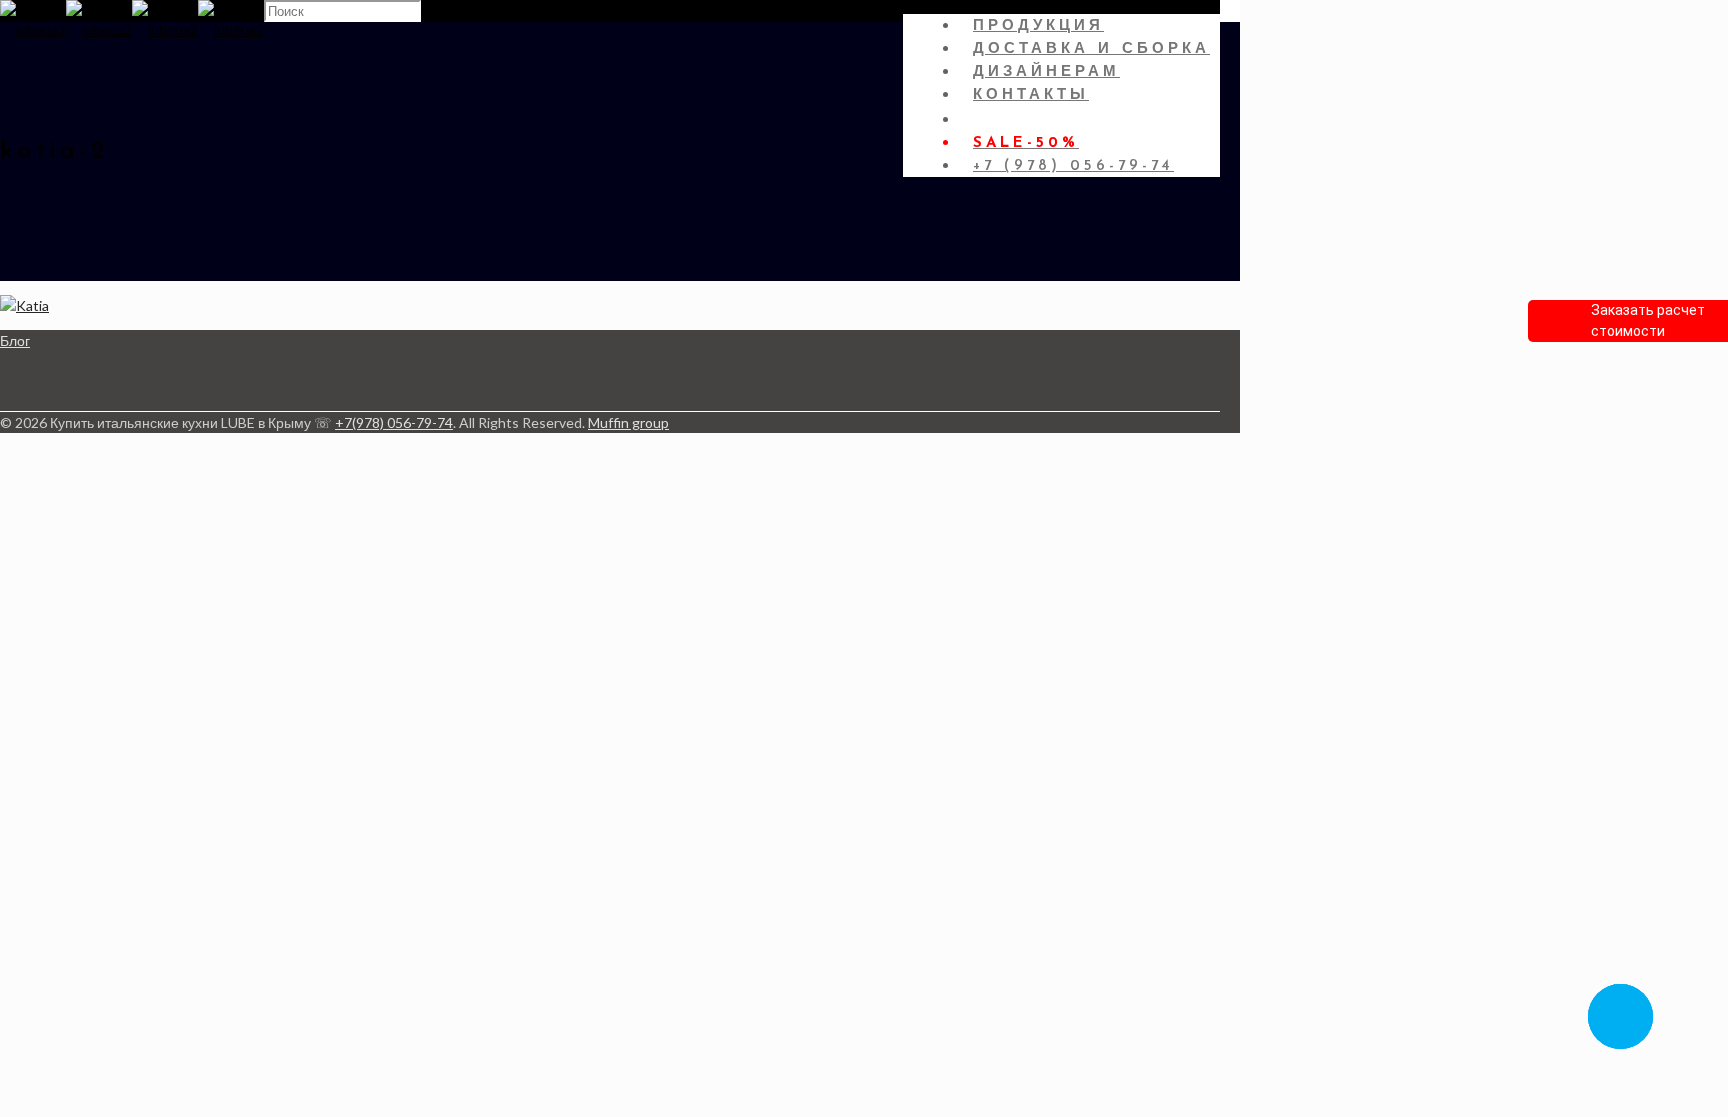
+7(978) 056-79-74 (394, 422)
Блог (15, 340)
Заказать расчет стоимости (1648, 320)
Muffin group (628, 422)
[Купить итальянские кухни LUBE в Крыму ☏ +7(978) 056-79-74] (132, 29)
